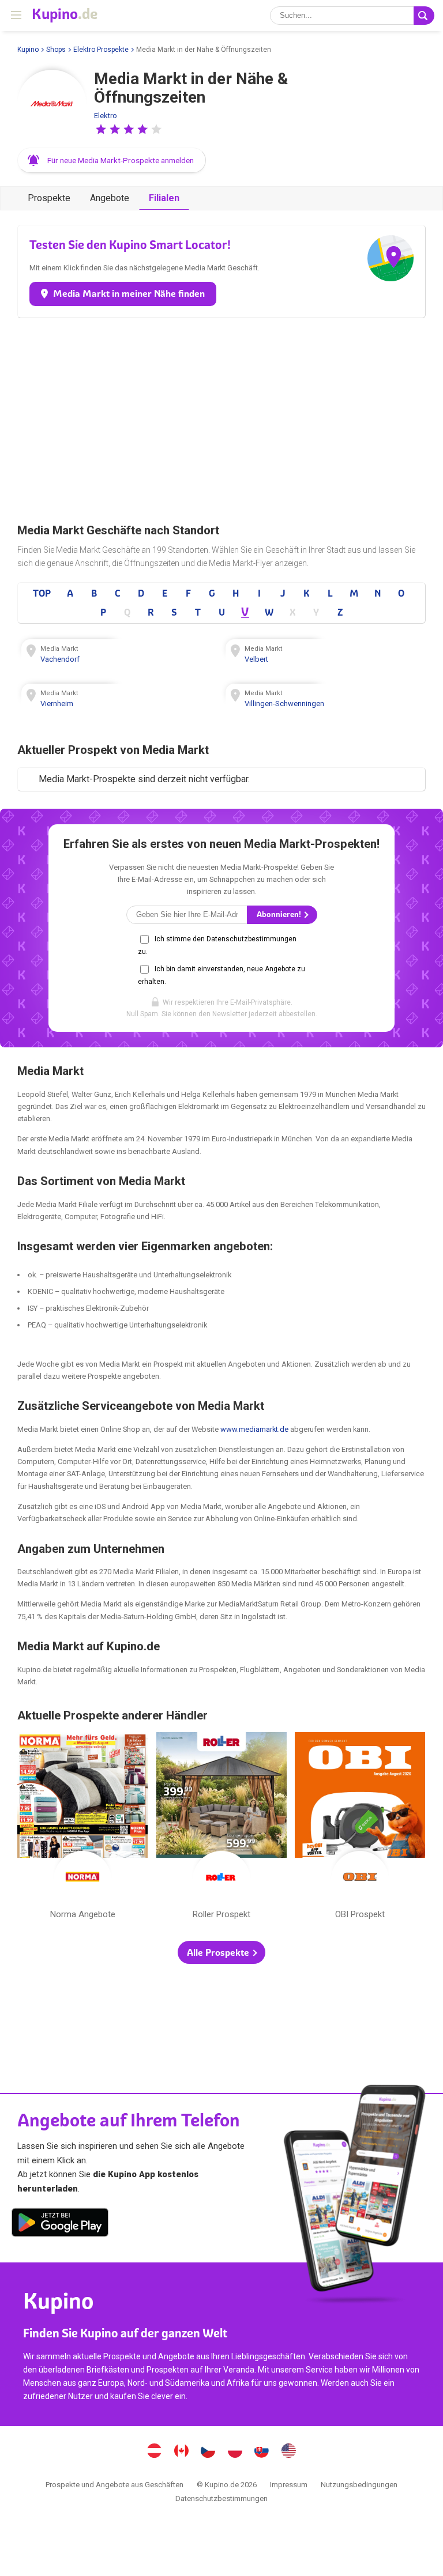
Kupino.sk (262, 2452)
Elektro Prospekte (101, 50)
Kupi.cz (208, 2452)
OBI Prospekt (360, 1828)
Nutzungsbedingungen (359, 2485)
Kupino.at (155, 2452)
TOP (42, 593)
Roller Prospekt (221, 1828)
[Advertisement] (221, 416)
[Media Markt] (52, 104)
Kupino (28, 50)
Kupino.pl (235, 2452)
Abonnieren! (280, 914)
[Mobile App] (60, 2224)
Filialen (164, 198)
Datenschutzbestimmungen (221, 2498)
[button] (101, 129)
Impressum (289, 2485)
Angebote (110, 198)
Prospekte (49, 198)
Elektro (106, 116)
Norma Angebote (82, 1828)
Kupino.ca (181, 2452)
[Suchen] (424, 16)
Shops (56, 50)
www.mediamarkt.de (254, 1429)
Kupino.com (288, 2452)
